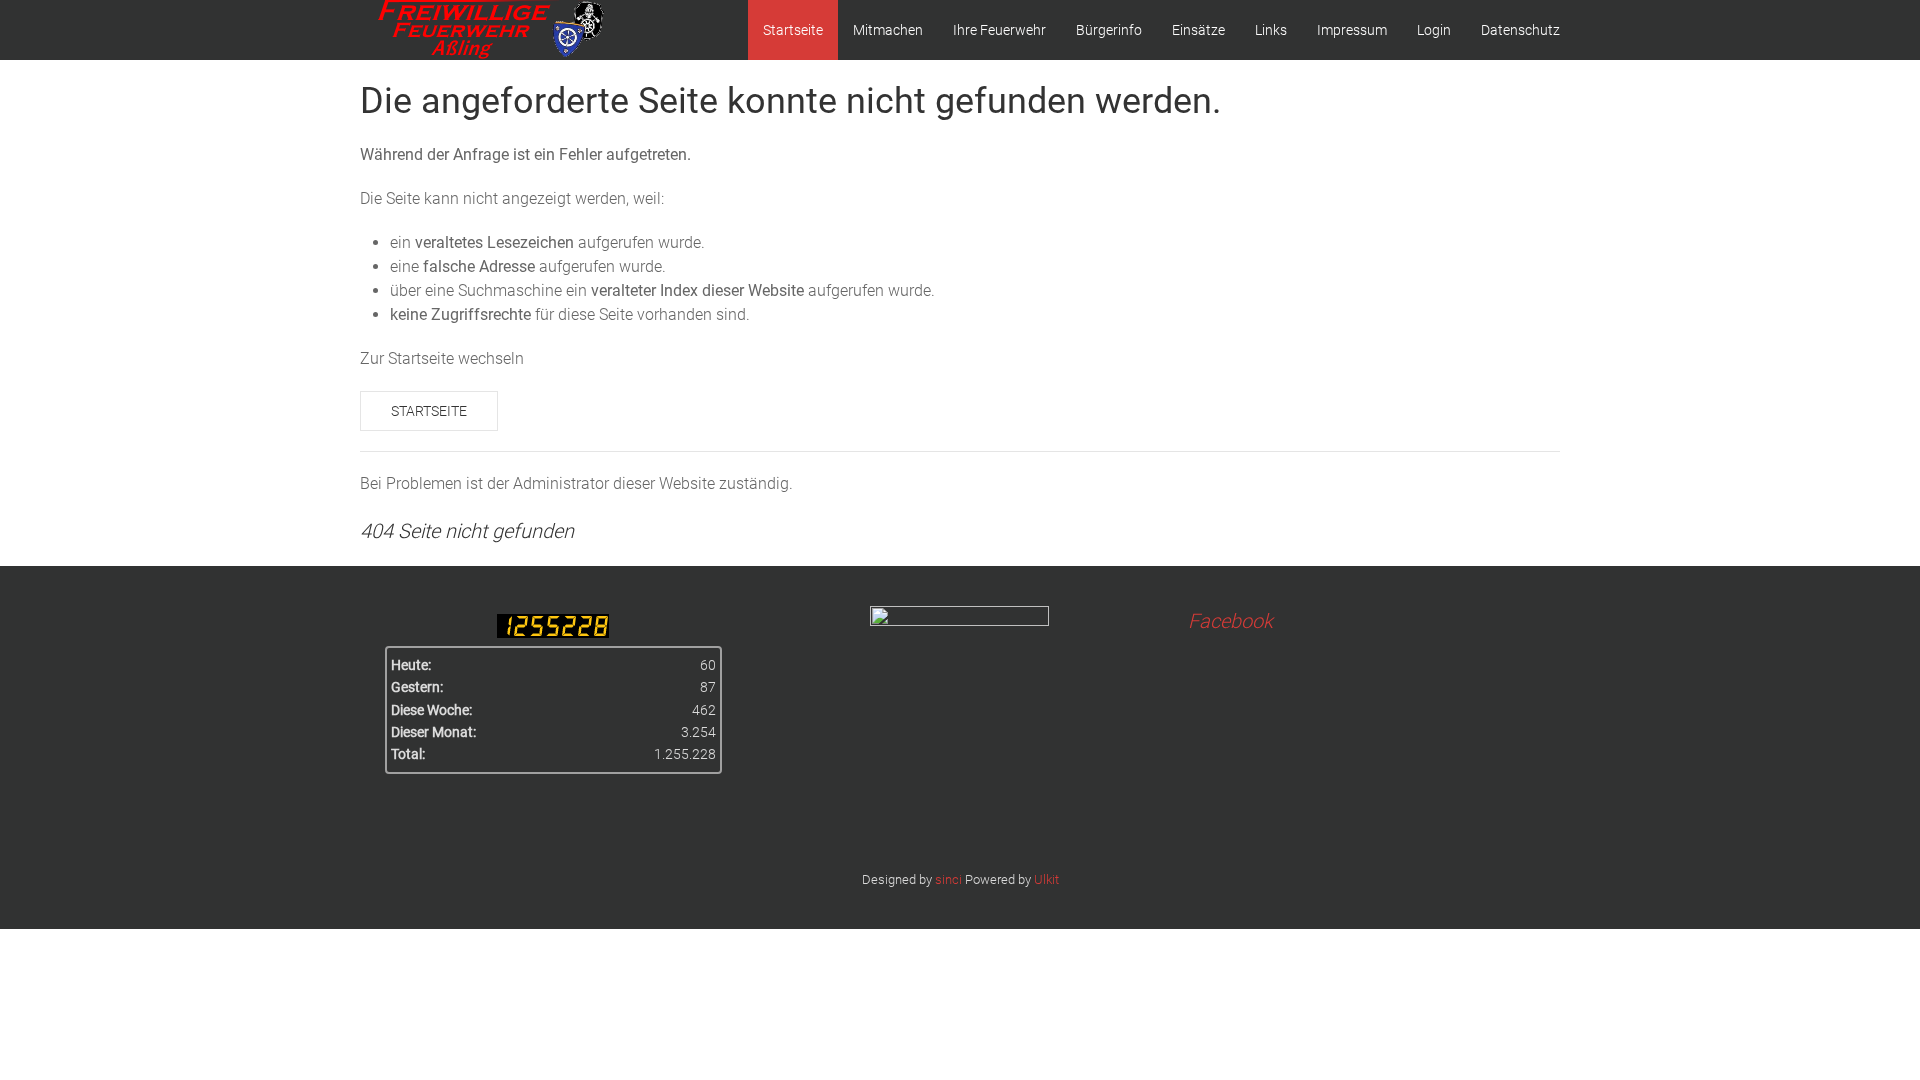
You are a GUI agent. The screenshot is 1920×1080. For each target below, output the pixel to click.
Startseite (793, 30)
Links (1271, 30)
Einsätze (1198, 30)
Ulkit (1046, 879)
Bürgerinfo (1109, 30)
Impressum (1352, 30)
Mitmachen (888, 30)
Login (1434, 30)
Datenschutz (1520, 30)
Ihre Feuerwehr (999, 30)
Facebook (1230, 621)
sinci (948, 879)
